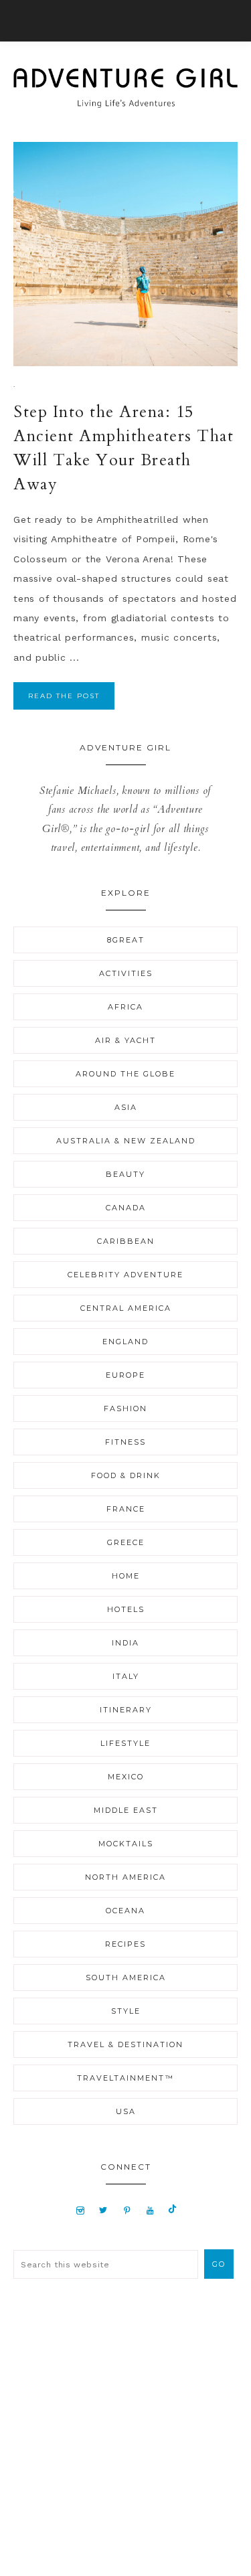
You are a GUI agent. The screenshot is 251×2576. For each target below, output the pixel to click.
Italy (126, 1676)
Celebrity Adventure (125, 1275)
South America (126, 1978)
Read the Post (64, 696)
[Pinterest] (128, 2210)
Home (126, 1576)
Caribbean (126, 1241)
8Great (126, 940)
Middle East (126, 1810)
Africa (125, 1007)
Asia (126, 1107)
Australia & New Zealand (126, 1141)
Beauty (125, 1174)
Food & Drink (126, 1475)
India (125, 1643)
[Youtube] (150, 2210)
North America (125, 1877)
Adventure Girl (125, 88)
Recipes (125, 1944)
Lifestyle (125, 1743)
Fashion (125, 1408)
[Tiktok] (172, 2210)
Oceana (125, 1911)
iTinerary (126, 1710)
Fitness (125, 1442)
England (125, 1342)
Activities (126, 973)
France (126, 1509)
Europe (125, 1375)
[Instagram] (80, 2210)
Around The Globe (125, 1074)
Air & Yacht (125, 1040)
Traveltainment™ (125, 2078)
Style (126, 2011)
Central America (126, 1308)
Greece (126, 1542)
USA (126, 2111)
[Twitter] (104, 2210)
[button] (125, 21)
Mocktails (126, 1844)
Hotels (126, 1609)
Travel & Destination (125, 2044)
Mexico (126, 1777)
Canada (126, 1208)
